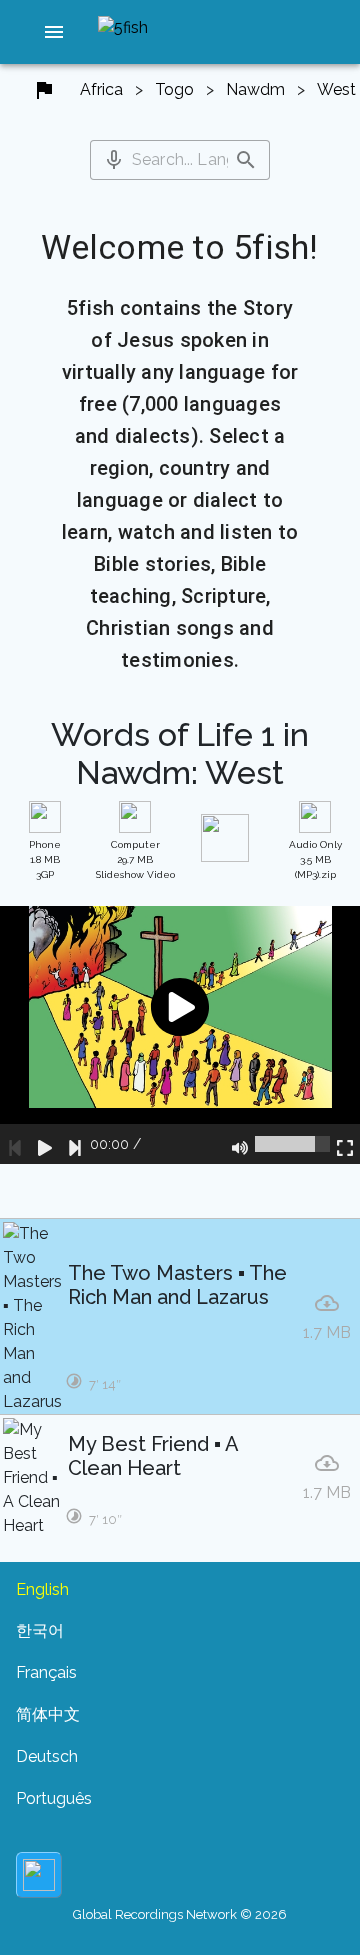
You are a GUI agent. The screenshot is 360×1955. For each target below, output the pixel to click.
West (336, 89)
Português (54, 1798)
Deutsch (47, 1756)
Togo (174, 89)
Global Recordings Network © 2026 (180, 1914)
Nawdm (255, 89)
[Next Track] (75, 1144)
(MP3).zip (315, 859)
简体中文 (48, 1714)
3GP (45, 859)
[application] (180, 1035)
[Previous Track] (15, 1144)
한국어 (40, 1630)
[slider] (292, 1144)
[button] (54, 32)
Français (46, 1672)
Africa (101, 89)
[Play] (45, 1144)
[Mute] (240, 1144)
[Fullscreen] (345, 1144)
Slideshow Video (135, 859)
